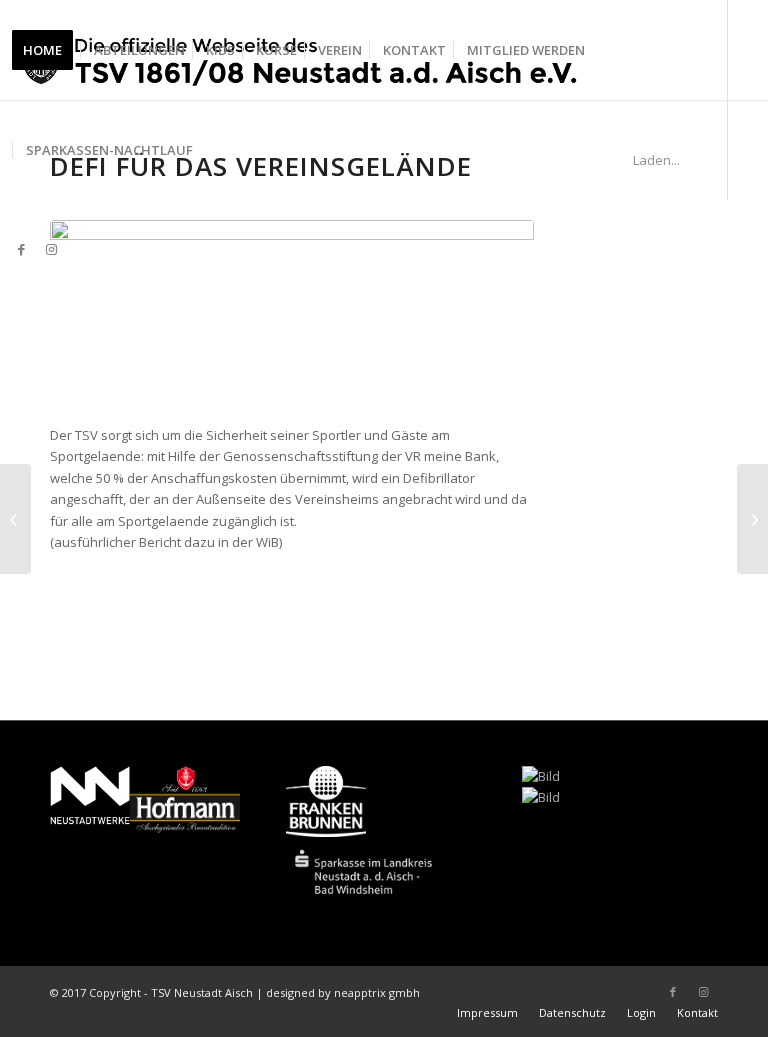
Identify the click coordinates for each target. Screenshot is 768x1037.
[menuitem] (49, 50)
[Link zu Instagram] (51, 249)
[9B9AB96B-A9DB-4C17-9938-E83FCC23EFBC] (292, 312)
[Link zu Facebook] (21, 249)
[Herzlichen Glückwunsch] (752, 519)
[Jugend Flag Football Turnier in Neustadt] (15, 519)
